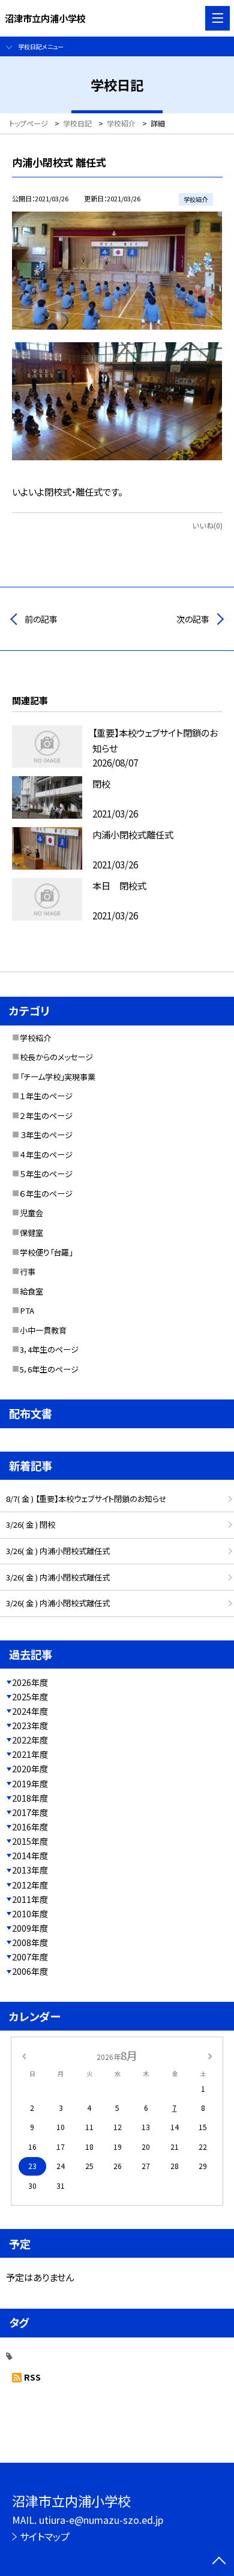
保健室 (31, 1233)
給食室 (31, 1291)
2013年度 (30, 1870)
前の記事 (41, 619)
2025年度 (30, 1697)
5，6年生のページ (49, 1369)
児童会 (31, 1213)
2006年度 (30, 1971)
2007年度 (30, 1957)
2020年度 (30, 1769)
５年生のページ (46, 1174)
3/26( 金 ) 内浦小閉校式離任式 (58, 1551)
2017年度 (30, 1812)
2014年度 (30, 1856)
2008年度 (30, 1942)
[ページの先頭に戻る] (219, 2562)
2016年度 (30, 1827)
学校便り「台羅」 (46, 1252)
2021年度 (30, 1754)
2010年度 (30, 1914)
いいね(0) (207, 526)
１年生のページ (46, 1096)
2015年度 (30, 1841)
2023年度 (30, 1726)
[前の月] (24, 2056)
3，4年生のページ (49, 1349)
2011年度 (30, 1899)
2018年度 (30, 1798)
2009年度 (30, 1928)
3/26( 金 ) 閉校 (31, 1524)
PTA (27, 1310)
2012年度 (30, 1885)
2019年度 (30, 1784)
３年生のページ (46, 1135)
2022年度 (30, 1740)
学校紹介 (35, 1038)
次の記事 (193, 619)
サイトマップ (45, 2536)
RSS (32, 2377)
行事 (28, 1272)
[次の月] (210, 2056)
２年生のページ (46, 1116)
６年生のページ (46, 1194)
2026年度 (30, 1682)
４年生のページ (46, 1155)
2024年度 (30, 1711)
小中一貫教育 (43, 1330)
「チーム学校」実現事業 (58, 1077)
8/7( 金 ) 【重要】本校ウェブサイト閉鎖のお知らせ (86, 1499)
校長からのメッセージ (56, 1057)
